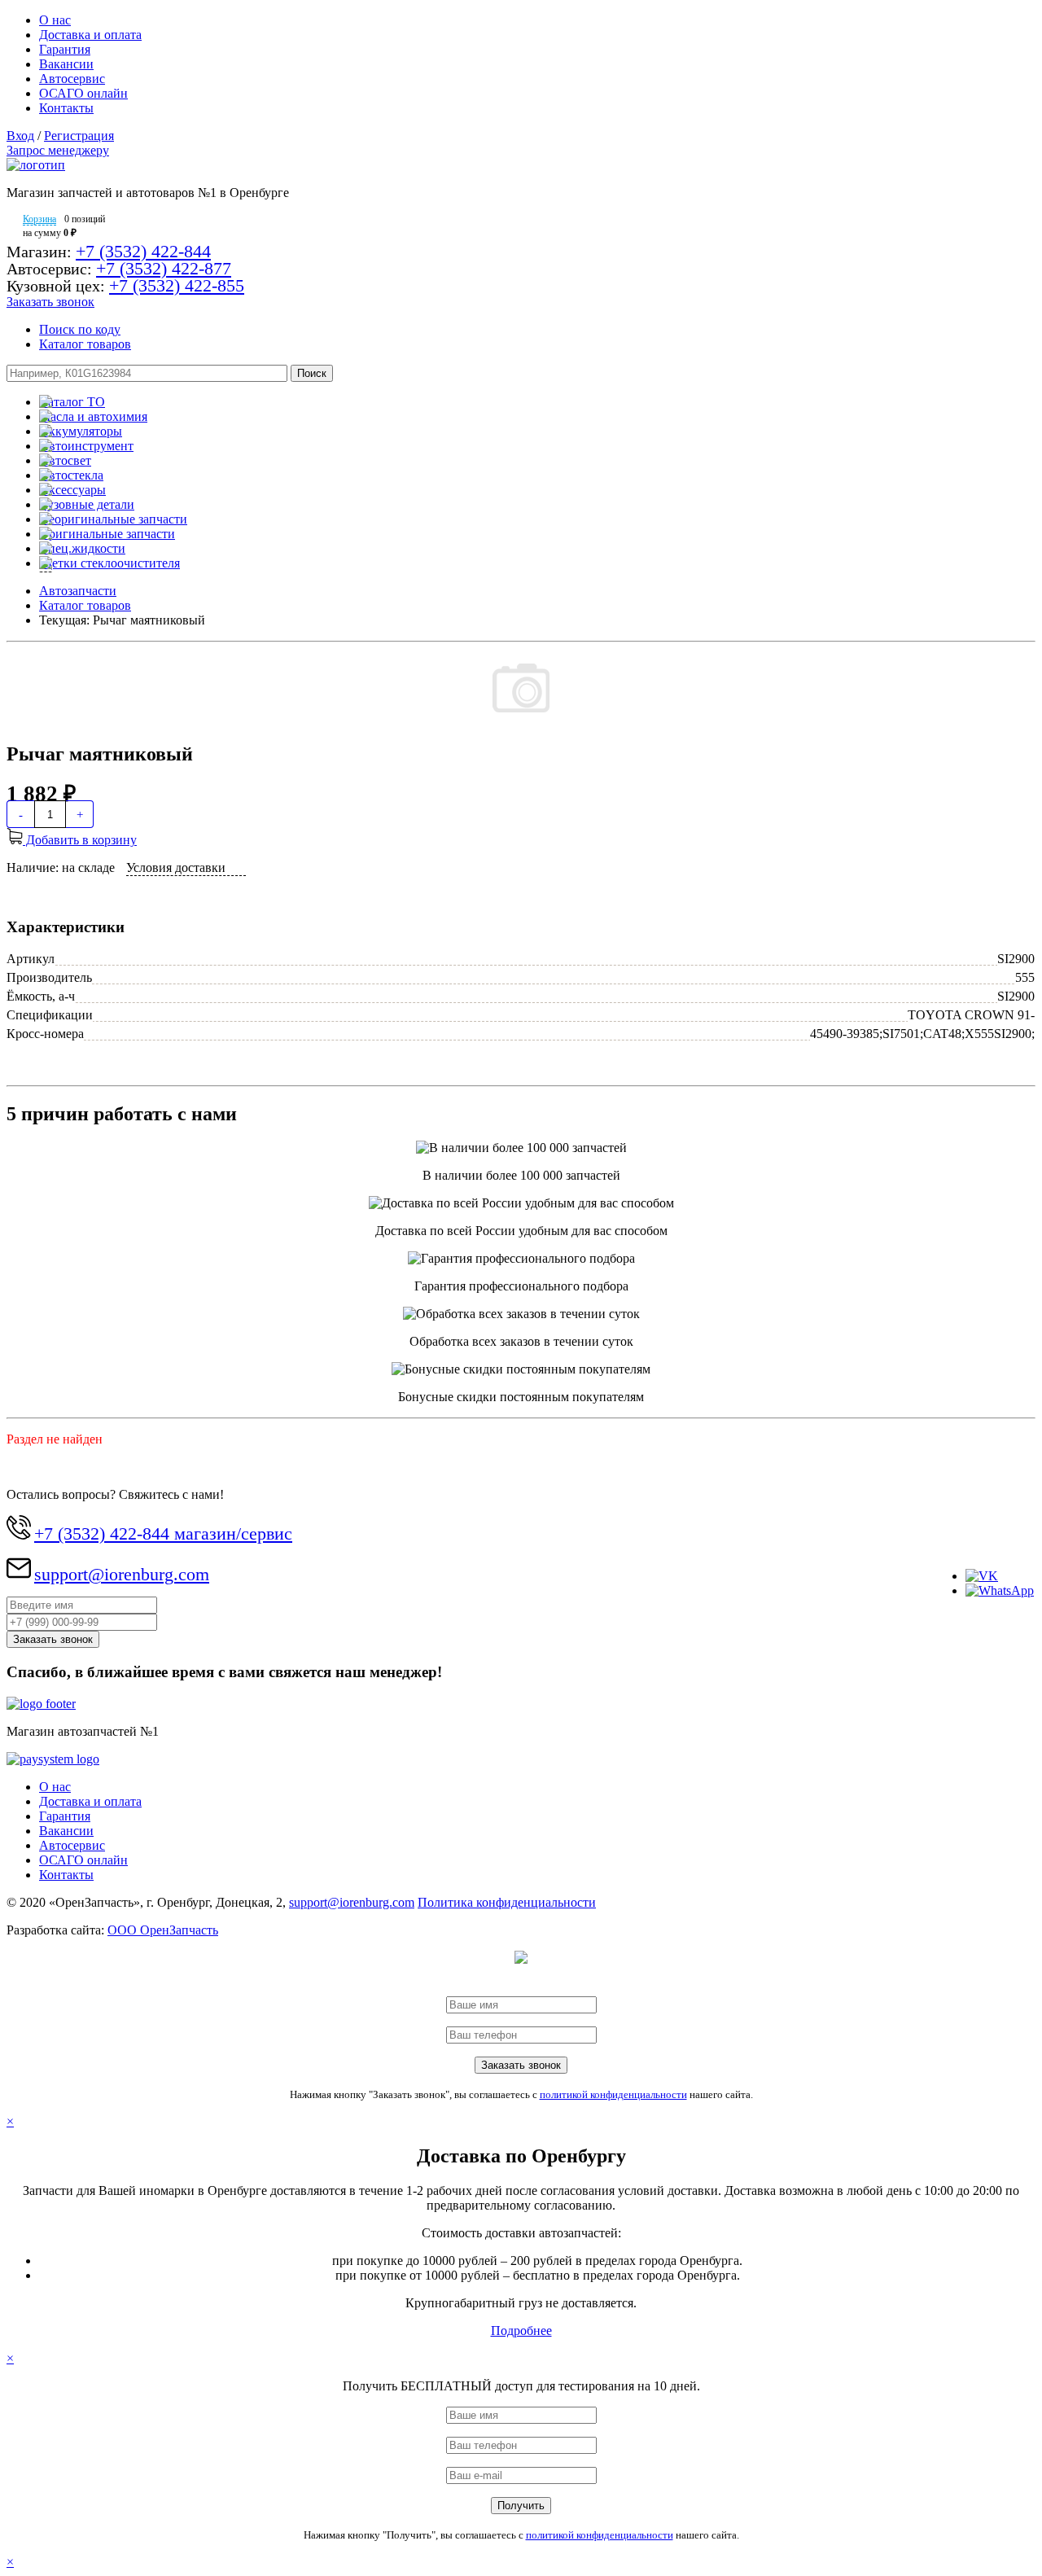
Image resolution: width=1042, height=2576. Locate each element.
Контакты (66, 108)
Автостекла (71, 475)
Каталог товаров (85, 344)
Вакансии (66, 64)
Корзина (39, 219)
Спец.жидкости (82, 548)
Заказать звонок (50, 302)
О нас (55, 20)
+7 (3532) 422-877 (164, 268)
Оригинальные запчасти (107, 534)
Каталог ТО (72, 402)
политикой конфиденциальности (613, 2094)
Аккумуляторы (81, 431)
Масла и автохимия (93, 416)
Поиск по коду (80, 329)
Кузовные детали (87, 504)
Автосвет (65, 460)
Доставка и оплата (90, 35)
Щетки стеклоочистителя (109, 563)
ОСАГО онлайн (83, 93)
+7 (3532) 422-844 (143, 251)
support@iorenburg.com (122, 1574)
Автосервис (72, 79)
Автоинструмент (86, 446)
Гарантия (65, 49)
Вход (20, 136)
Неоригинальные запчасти (113, 519)
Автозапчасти (78, 591)
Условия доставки (176, 867)
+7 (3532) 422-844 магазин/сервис (163, 1533)
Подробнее (521, 2331)
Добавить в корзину (80, 840)
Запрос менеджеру (58, 150)
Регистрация (79, 136)
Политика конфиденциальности (507, 1902)
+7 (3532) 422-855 (177, 285)
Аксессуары (72, 490)
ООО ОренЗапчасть (163, 1930)
